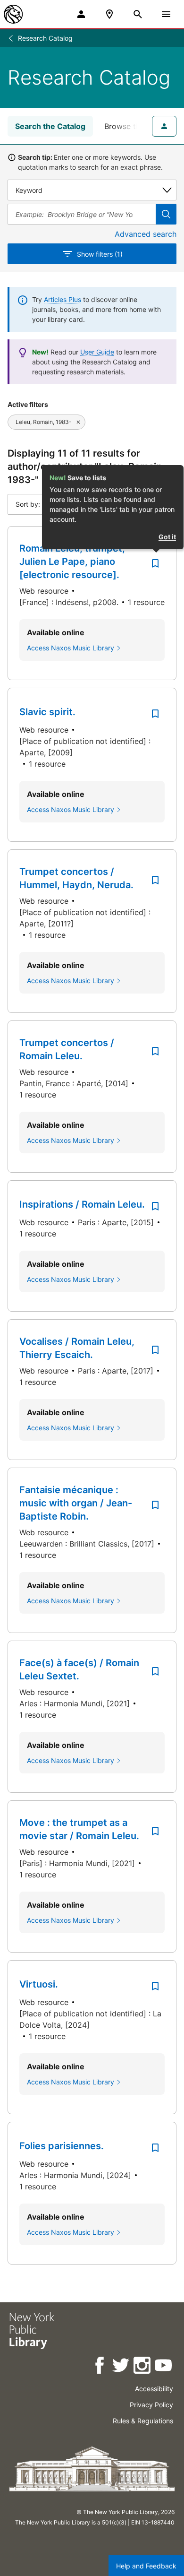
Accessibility (154, 2389)
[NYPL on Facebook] (100, 2367)
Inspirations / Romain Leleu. (82, 1204)
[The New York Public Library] (13, 14)
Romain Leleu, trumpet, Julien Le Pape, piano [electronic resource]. (72, 562)
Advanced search (146, 234)
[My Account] (81, 14)
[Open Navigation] (166, 14)
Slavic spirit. (47, 712)
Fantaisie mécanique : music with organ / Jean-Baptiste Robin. (76, 1503)
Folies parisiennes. (62, 2146)
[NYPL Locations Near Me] (109, 14)
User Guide (97, 352)
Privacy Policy (151, 2405)
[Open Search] (138, 14)
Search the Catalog (50, 126)
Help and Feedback (146, 2566)
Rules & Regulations (143, 2421)
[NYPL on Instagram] (143, 2367)
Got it (167, 537)
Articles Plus (63, 299)
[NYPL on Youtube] (164, 2367)
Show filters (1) (100, 254)
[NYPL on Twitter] (121, 2367)
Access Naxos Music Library (71, 648)
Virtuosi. (39, 1984)
